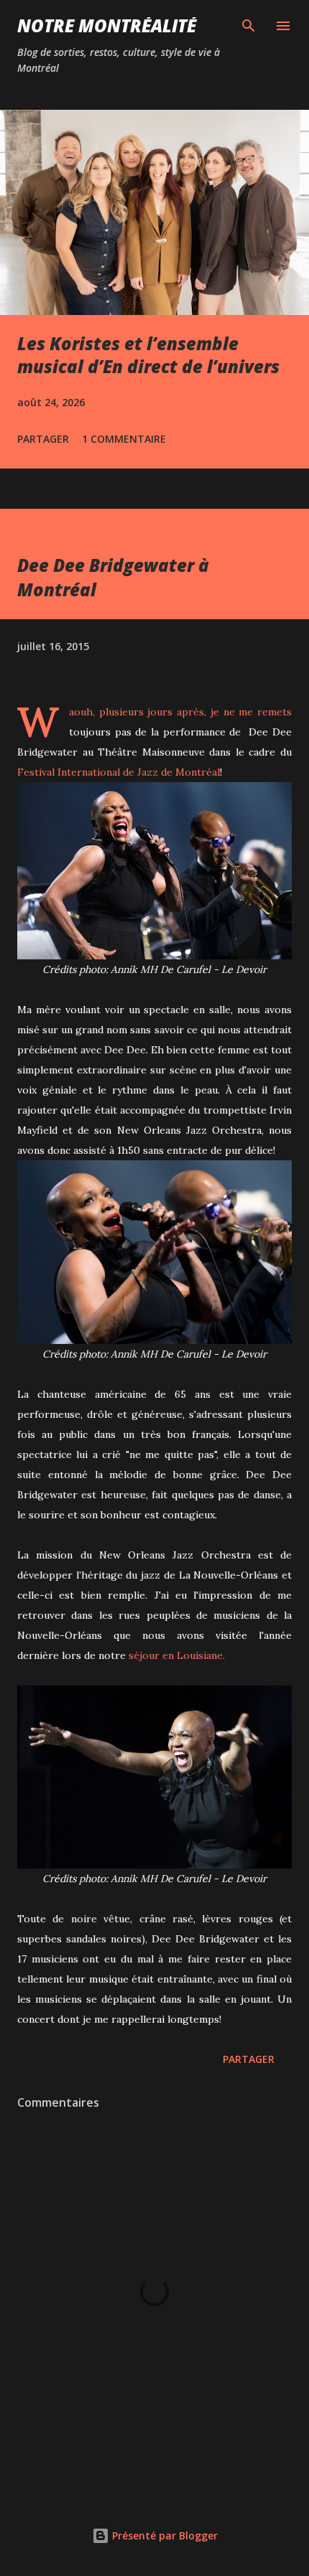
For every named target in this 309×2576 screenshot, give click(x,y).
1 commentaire (124, 439)
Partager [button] (43, 439)
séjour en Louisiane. (177, 1655)
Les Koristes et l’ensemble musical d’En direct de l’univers (148, 355)
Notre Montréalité (107, 25)
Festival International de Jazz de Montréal (119, 772)
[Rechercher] (249, 26)
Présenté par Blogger (163, 2535)
